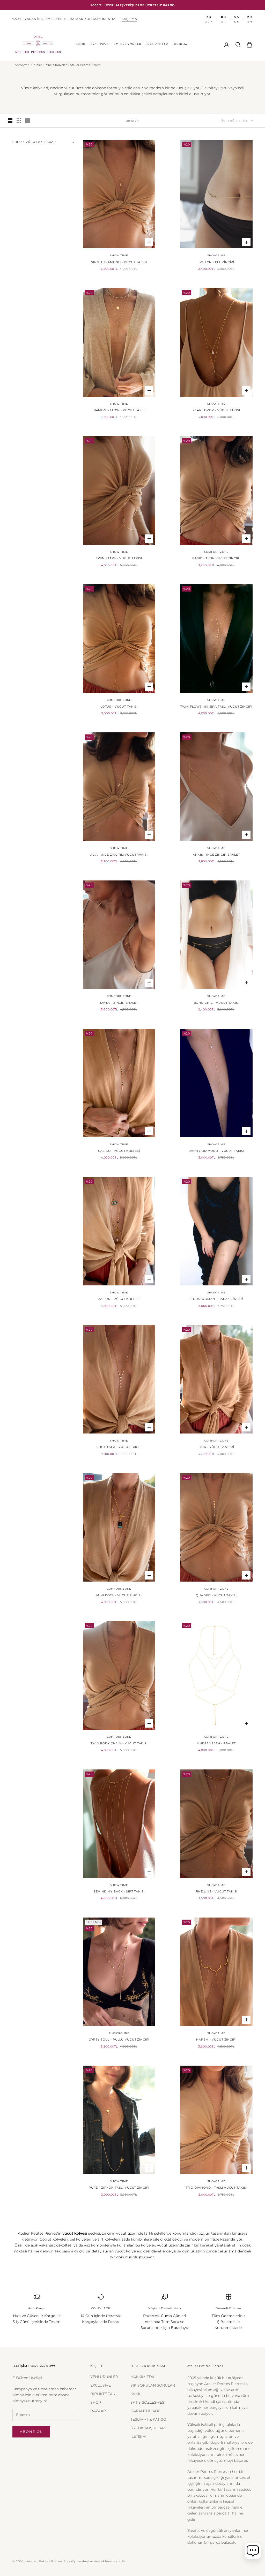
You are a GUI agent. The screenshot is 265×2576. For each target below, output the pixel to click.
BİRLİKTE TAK (157, 44)
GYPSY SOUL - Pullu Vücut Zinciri (119, 2040)
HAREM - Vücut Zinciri (216, 2040)
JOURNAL (181, 44)
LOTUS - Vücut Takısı (119, 707)
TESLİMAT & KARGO (148, 2419)
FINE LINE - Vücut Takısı (216, 1892)
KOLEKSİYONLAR (127, 44)
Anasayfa (21, 65)
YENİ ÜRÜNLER (104, 2377)
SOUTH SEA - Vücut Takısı (119, 1447)
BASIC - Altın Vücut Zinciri (216, 558)
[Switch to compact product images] (28, 120)
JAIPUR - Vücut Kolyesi (119, 1299)
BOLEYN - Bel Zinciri (216, 262)
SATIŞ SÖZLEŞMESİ (148, 2402)
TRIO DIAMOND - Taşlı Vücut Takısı (216, 2188)
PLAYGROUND (119, 2033)
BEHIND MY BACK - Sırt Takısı (119, 1892)
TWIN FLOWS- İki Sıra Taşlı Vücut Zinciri (216, 707)
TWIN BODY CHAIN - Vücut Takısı (119, 1743)
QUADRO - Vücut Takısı (216, 1595)
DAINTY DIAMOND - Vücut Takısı (216, 1151)
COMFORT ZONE (216, 552)
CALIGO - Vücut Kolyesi (119, 1151)
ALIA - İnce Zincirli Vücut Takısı (119, 855)
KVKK (135, 2394)
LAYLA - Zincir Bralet (119, 1003)
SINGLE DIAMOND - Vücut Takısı (119, 262)
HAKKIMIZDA (142, 2377)
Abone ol (31, 2432)
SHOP (80, 44)
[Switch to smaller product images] (19, 120)
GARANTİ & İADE (145, 2411)
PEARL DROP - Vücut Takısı (216, 410)
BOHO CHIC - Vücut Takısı (216, 1003)
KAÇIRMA (129, 19)
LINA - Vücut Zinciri (216, 1447)
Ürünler (37, 65)
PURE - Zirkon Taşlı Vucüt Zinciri (119, 2188)
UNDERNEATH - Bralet (216, 1743)
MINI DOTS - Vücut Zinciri (119, 1595)
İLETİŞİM (138, 2436)
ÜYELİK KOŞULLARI (148, 2428)
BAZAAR (98, 2411)
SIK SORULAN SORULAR (153, 2385)
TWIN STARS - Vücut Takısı (119, 558)
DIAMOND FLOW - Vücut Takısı (119, 410)
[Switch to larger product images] (10, 120)
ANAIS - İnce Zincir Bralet (216, 855)
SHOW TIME (119, 255)
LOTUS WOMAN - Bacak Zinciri (216, 1299)
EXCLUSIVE (100, 44)
